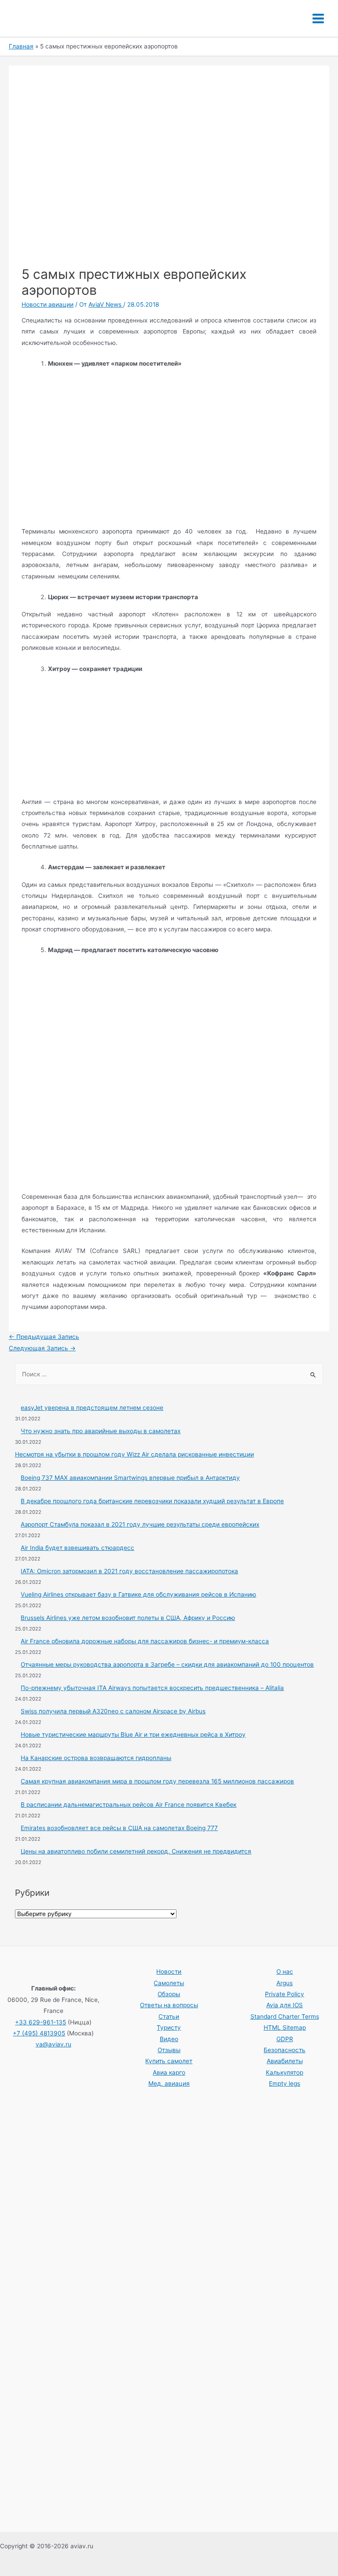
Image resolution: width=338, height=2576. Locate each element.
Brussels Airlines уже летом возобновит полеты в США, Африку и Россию (128, 1618)
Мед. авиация (169, 2083)
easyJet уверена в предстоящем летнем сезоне (92, 1408)
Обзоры (169, 1994)
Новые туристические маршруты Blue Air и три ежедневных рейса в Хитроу (133, 1735)
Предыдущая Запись (44, 1337)
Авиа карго (169, 2072)
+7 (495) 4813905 (39, 2033)
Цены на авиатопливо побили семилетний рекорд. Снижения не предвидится (136, 1851)
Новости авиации (48, 304)
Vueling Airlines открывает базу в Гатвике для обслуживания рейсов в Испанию (138, 1594)
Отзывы (169, 2050)
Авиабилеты (285, 2061)
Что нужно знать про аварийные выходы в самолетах (101, 1431)
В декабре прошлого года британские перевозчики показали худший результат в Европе (152, 1501)
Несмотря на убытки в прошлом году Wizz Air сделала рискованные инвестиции (134, 1454)
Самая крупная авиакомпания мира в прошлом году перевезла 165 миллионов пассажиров (157, 1781)
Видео (169, 2039)
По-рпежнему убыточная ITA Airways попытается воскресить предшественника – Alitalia (152, 1688)
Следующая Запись (42, 1348)
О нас (285, 1972)
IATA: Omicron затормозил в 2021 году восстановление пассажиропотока (129, 1571)
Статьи (169, 2016)
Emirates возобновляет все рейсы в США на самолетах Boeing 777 (119, 1828)
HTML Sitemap (285, 2027)
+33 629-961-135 (40, 2022)
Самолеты (169, 1983)
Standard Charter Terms (285, 2016)
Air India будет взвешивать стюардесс (77, 1548)
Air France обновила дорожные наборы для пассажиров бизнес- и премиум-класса (145, 1641)
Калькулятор (285, 2072)
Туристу (169, 2027)
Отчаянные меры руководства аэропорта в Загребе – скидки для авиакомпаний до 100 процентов (167, 1664)
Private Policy (285, 1994)
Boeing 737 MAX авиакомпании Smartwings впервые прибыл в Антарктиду (130, 1478)
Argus (285, 1983)
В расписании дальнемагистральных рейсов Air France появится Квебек (129, 1805)
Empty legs (285, 2083)
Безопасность (285, 2050)
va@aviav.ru (53, 2044)
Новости (169, 1972)
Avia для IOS (285, 2005)
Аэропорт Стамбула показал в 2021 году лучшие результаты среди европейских (140, 1524)
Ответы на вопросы (169, 2005)
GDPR (285, 2039)
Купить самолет (169, 2061)
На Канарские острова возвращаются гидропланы (96, 1758)
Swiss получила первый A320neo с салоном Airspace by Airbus (113, 1711)
